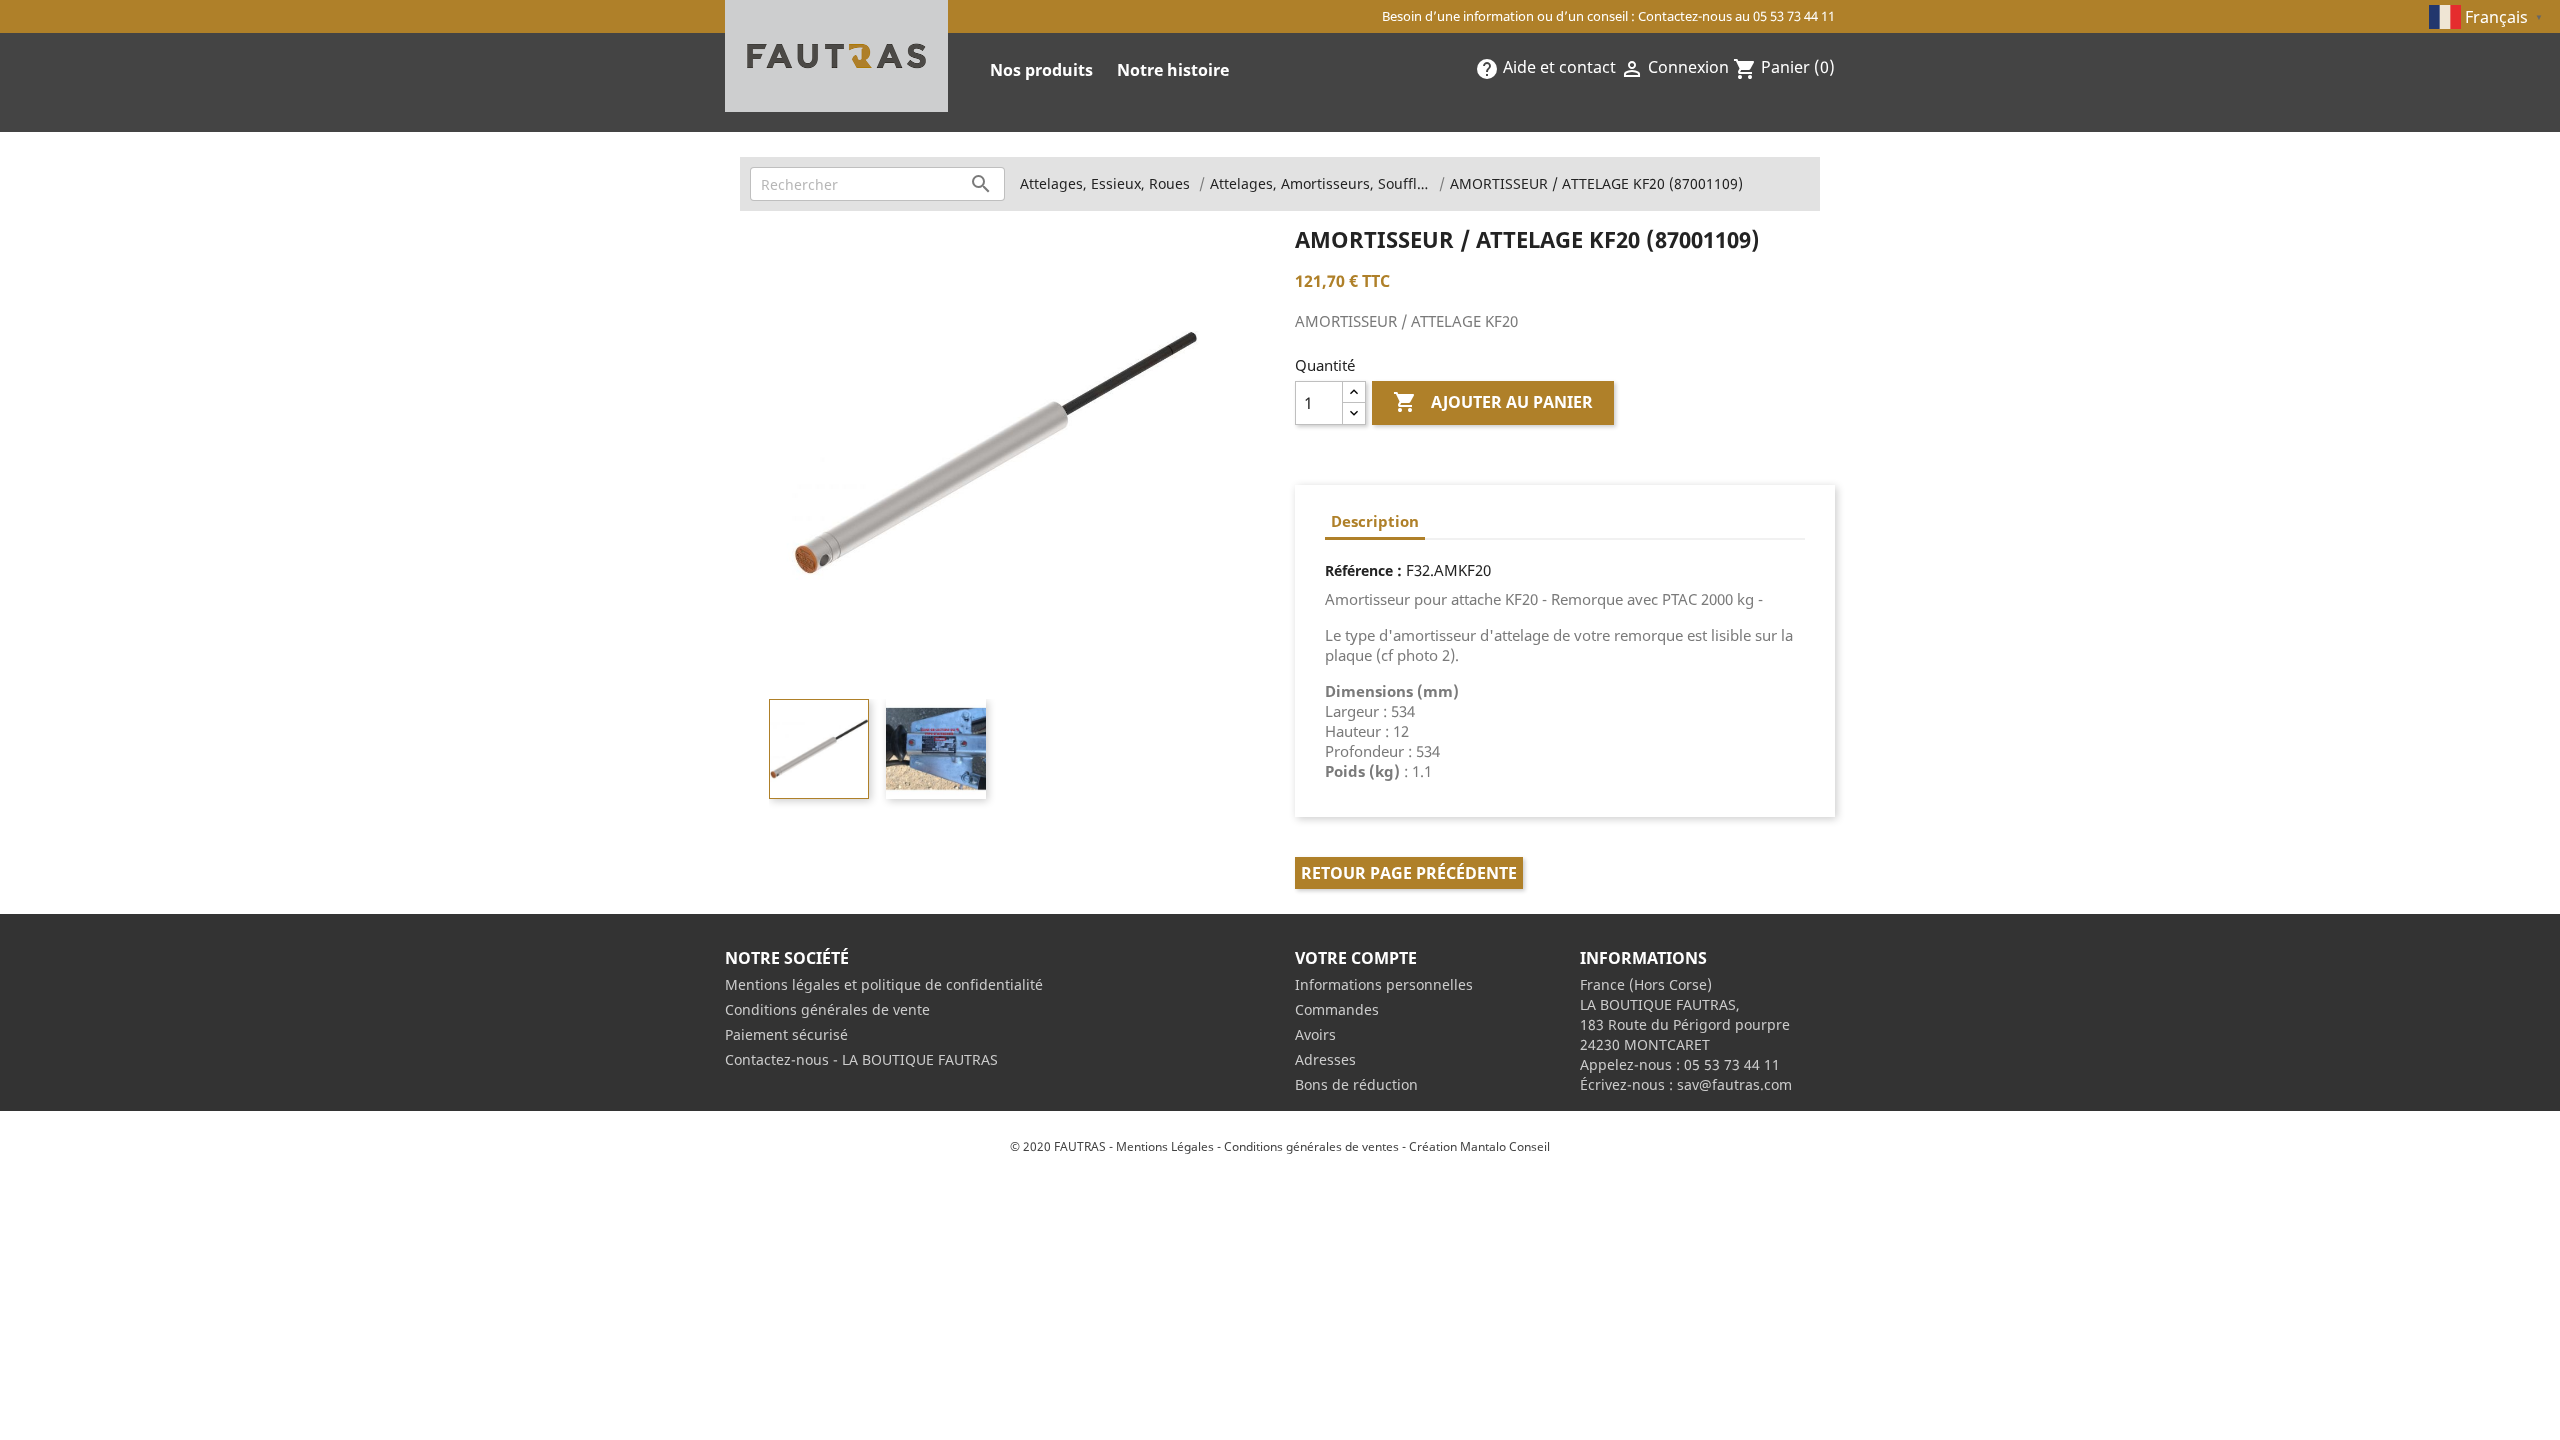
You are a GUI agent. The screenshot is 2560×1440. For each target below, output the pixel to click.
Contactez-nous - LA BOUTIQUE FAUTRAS (861, 1059)
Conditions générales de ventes (1311, 1146)
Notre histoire (1173, 70)
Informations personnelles (1384, 984)
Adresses (1325, 1059)
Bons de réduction (1356, 1084)
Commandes (1337, 1009)
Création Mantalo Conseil (1479, 1146)
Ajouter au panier (1493, 402)
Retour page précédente (1409, 873)
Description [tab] (1375, 521)
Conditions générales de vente (827, 1009)
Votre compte (1356, 958)
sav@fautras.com (1734, 1084)
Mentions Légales (1165, 1146)
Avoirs (1315, 1034)
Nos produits (1041, 70)
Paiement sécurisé (786, 1034)
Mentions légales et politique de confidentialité (884, 984)
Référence (1359, 570)
